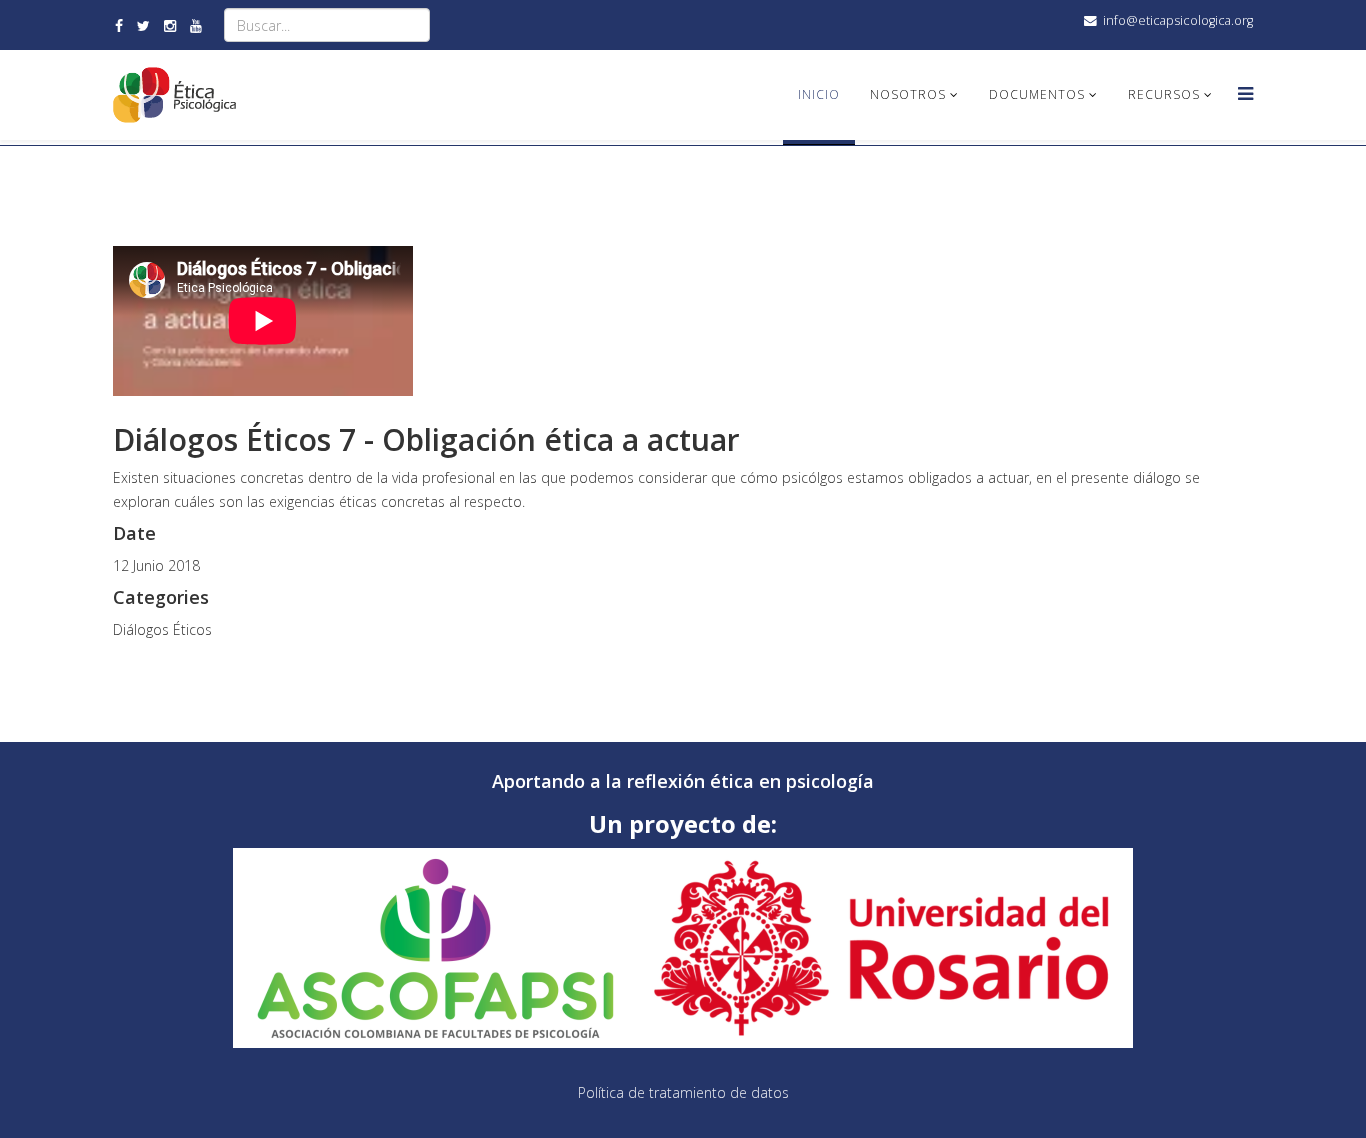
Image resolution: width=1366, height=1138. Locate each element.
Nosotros (908, 94)
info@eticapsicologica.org (1178, 20)
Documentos (1037, 94)
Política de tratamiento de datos (683, 1092)
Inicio (819, 94)
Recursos (1164, 94)
